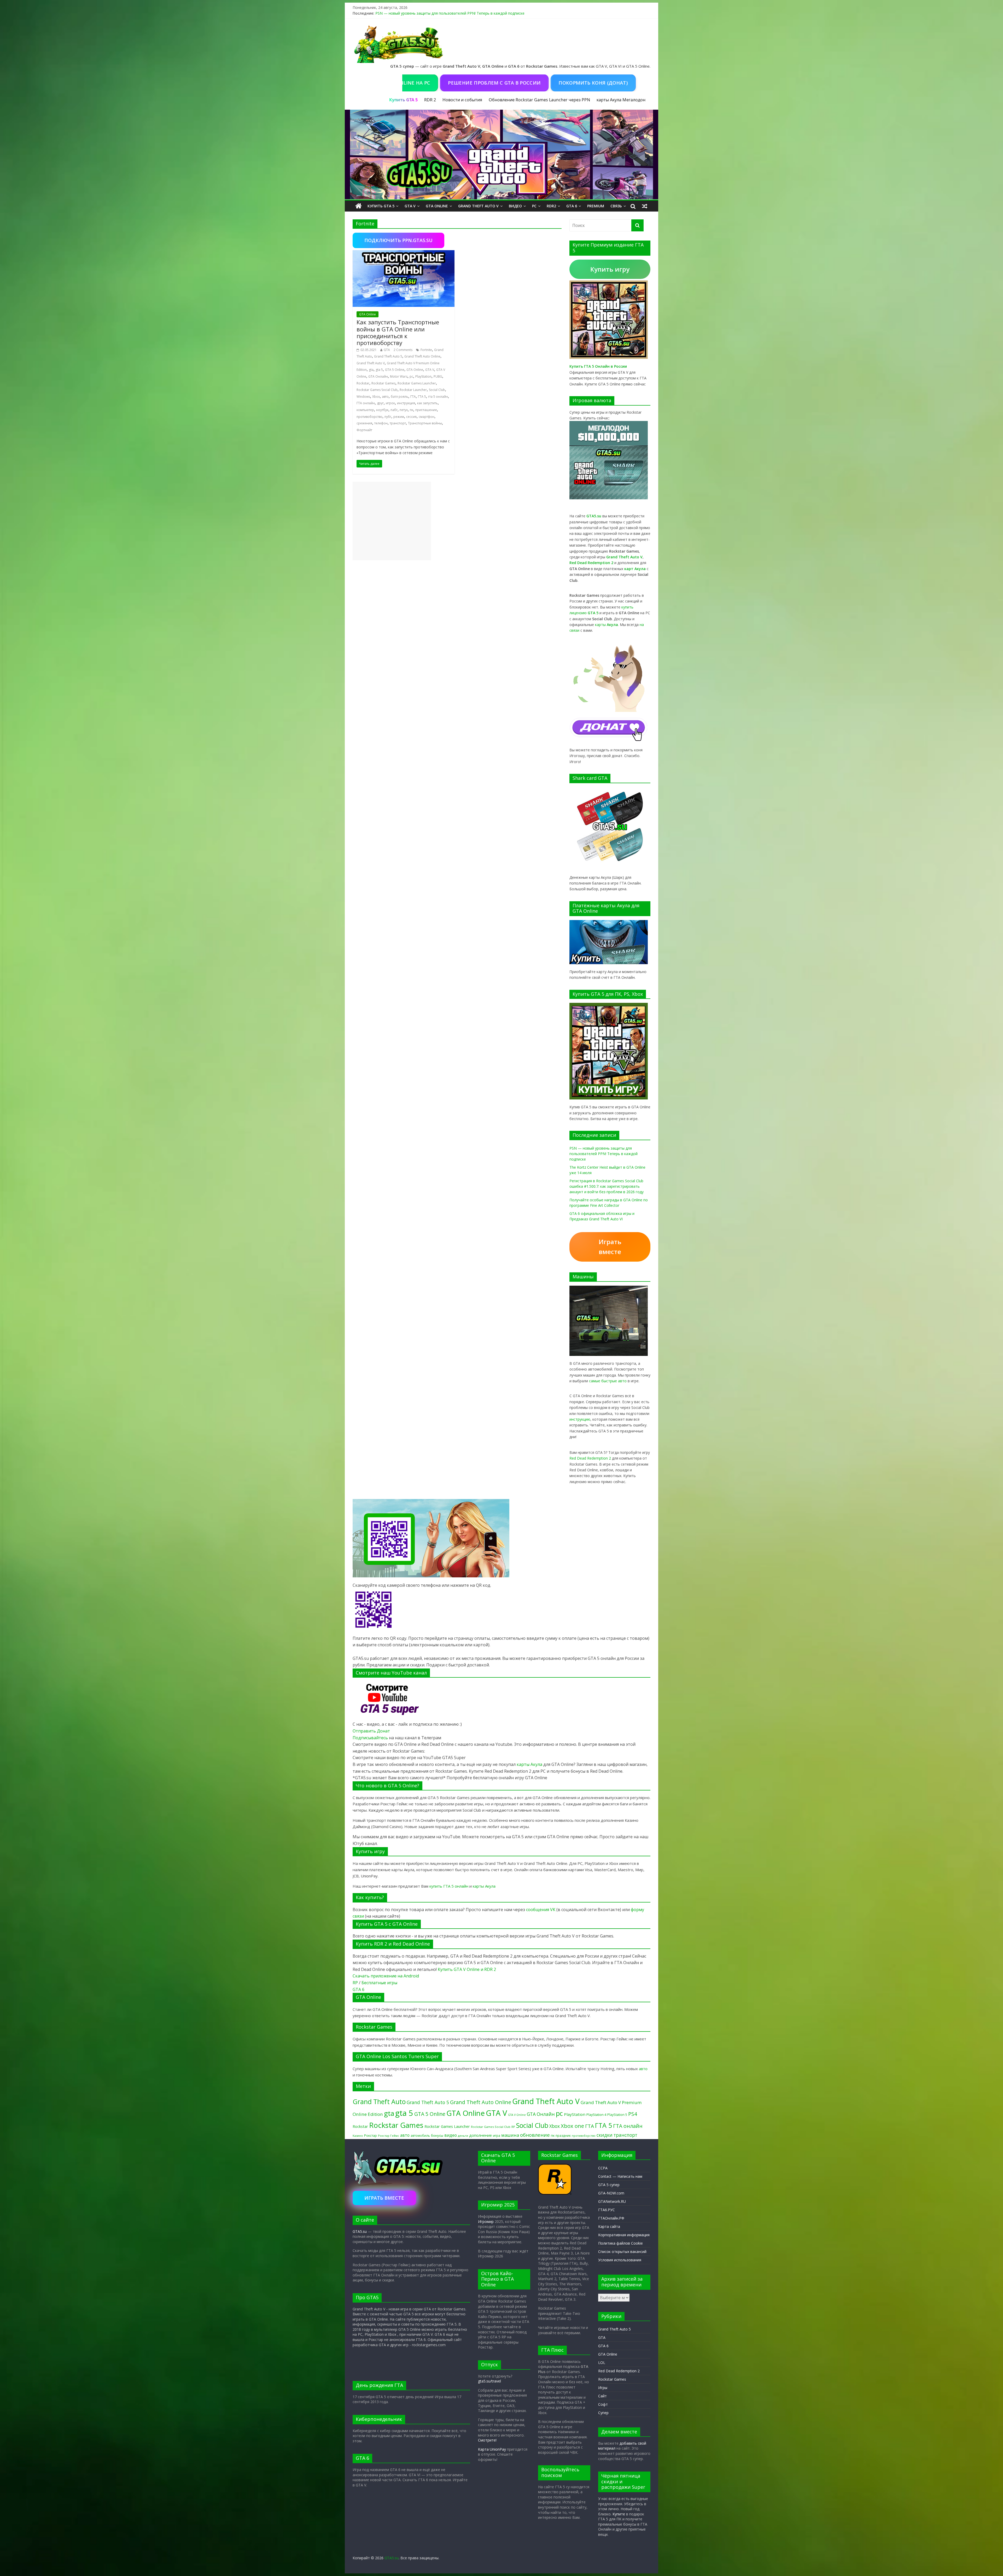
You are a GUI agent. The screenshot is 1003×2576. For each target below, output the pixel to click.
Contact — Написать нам (620, 2176)
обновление (535, 2135)
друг (380, 403)
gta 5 (379, 370)
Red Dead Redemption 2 (590, 1458)
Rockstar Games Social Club (377, 390)
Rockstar (363, 383)
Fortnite (426, 350)
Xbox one (572, 2126)
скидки (605, 2135)
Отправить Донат (371, 1731)
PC (534, 206)
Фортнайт (364, 430)
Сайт (602, 2396)
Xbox (376, 397)
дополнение (480, 2135)
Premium (596, 206)
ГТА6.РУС (607, 2210)
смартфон (427, 417)
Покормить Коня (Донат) (565, 83)
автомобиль (420, 2135)
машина (510, 2135)
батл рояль (400, 397)
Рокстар (371, 2135)
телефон (381, 423)
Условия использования (620, 2260)
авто (385, 397)
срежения (364, 423)
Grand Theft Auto (379, 2102)
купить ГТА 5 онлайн (449, 1886)
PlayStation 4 (596, 2115)
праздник (563, 2136)
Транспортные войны (425, 423)
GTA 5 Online (395, 370)
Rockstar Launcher (413, 390)
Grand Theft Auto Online (422, 356)
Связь (616, 206)
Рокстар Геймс (389, 2136)
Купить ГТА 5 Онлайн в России (598, 366)
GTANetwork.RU (612, 2201)
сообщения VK (541, 1910)
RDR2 (551, 206)
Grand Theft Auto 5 (388, 356)
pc (411, 376)
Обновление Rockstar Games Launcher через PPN (539, 100)
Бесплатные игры (379, 1983)
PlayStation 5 (617, 2115)
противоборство (369, 417)
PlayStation (423, 376)
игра (497, 2135)
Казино (358, 2136)
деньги (463, 2136)
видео (451, 2135)
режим (399, 417)
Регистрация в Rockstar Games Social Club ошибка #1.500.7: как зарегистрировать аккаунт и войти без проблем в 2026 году (607, 1186)
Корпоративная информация (624, 2235)
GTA (387, 350)
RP (355, 1983)
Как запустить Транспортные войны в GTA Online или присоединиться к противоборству (398, 332)
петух (404, 410)
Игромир (486, 2221)
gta (371, 370)
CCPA (603, 2168)
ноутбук (382, 410)
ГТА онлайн (366, 403)
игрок (390, 403)
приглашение (426, 410)
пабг (394, 410)
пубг (388, 417)
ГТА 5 (422, 397)
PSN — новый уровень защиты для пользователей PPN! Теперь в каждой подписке (450, 13)
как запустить (427, 403)
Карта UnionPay (492, 2449)
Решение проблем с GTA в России (466, 83)
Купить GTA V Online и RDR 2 (467, 1969)
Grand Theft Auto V (478, 206)
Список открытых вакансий (622, 2252)
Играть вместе (610, 1247)
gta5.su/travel (489, 2381)
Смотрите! (487, 2440)
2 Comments (403, 350)
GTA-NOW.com (611, 2193)
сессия (411, 417)
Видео (515, 206)
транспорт (398, 423)
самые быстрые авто (608, 1381)
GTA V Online (517, 2115)
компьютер (365, 410)
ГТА (413, 397)
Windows (363, 397)
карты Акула (609, 100)
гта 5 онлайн (438, 397)
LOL (602, 2363)
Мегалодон (634, 100)
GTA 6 (572, 206)
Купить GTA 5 (381, 206)
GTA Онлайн (378, 376)
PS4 (633, 2114)
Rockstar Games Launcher (417, 383)
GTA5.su (360, 2231)
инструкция (406, 403)
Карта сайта (609, 2226)
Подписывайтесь (371, 1738)
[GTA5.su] (501, 155)
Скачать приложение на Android (386, 1976)
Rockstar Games (383, 383)
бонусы (437, 2135)
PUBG (438, 376)
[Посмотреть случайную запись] (645, 206)
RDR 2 (430, 100)
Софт (603, 2404)
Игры (603, 2388)
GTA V (410, 206)
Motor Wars (399, 376)
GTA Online (437, 206)
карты (607, 625)
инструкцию (580, 1419)
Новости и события (462, 100)
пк (412, 410)
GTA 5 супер (609, 2185)
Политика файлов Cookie (620, 2243)
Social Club (437, 390)
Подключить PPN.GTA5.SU (398, 240)
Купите (619, 2514)
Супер (603, 2413)
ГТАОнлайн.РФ (611, 2218)
